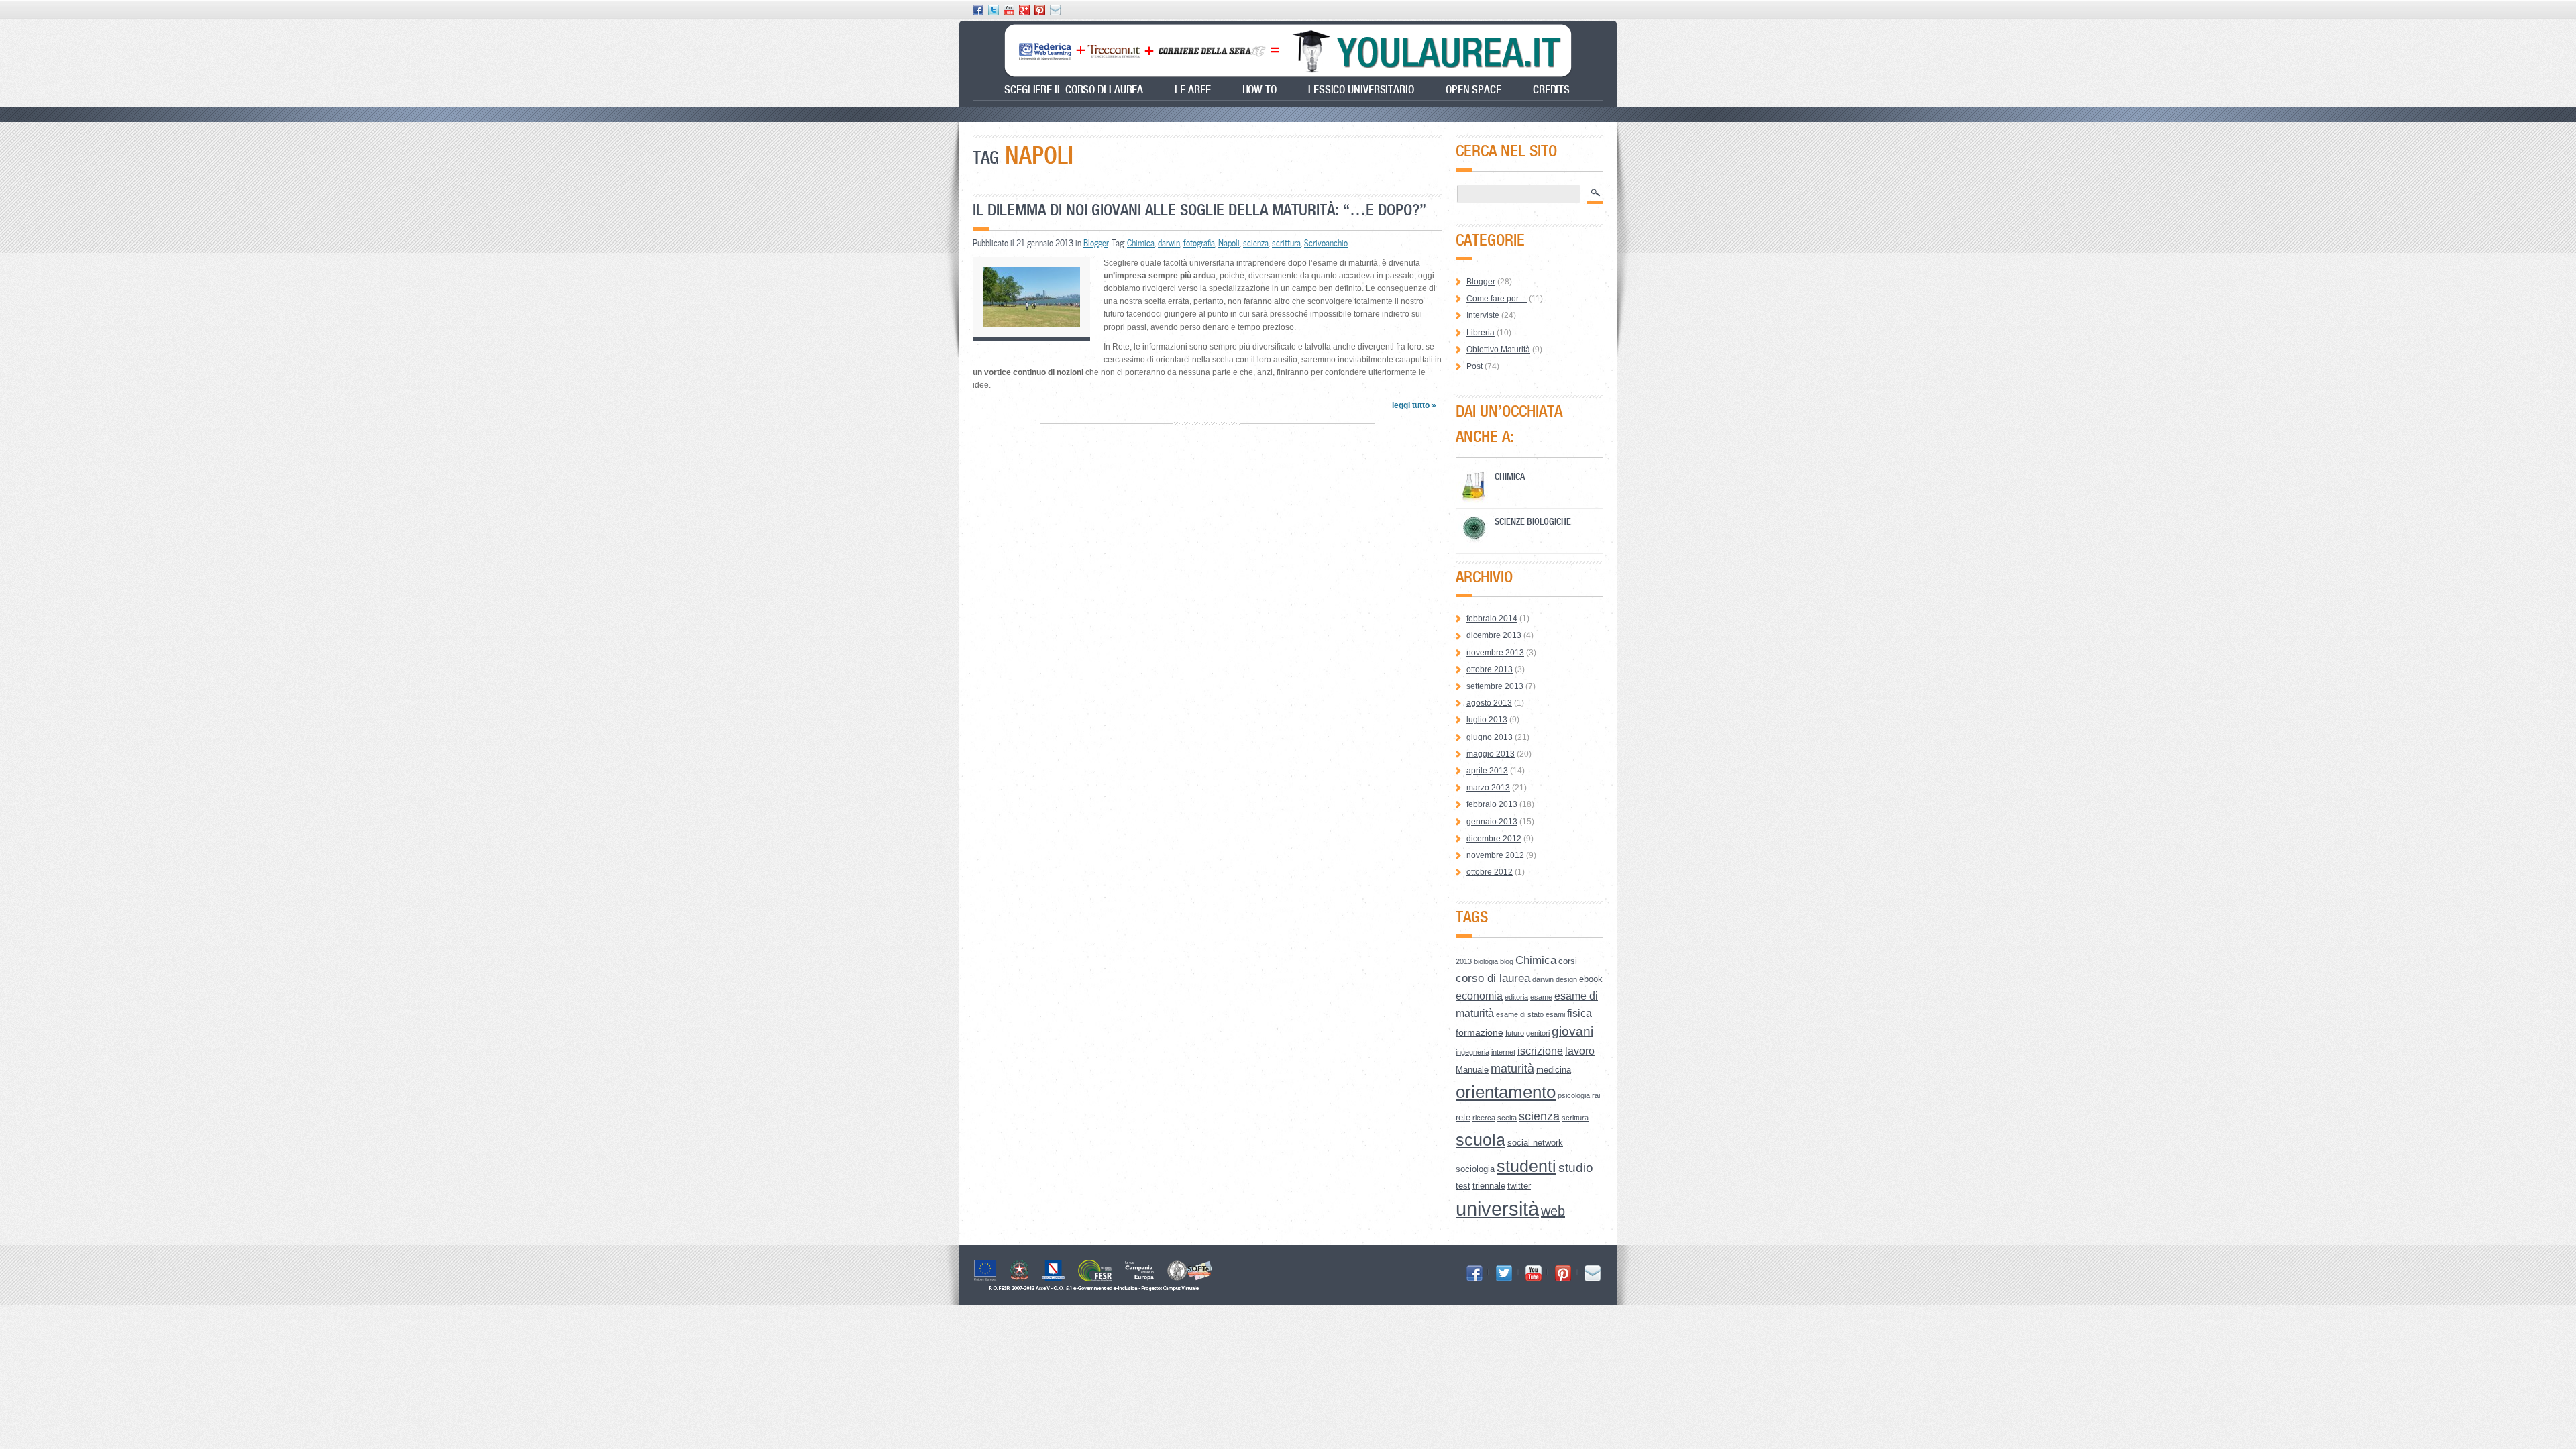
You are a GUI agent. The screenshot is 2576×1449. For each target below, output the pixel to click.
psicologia (1574, 1095)
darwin (1169, 243)
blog (1507, 961)
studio (1576, 1168)
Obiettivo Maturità (1498, 350)
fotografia (1199, 243)
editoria (1516, 997)
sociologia (1475, 1169)
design (1566, 979)
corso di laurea (1493, 978)
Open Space (1473, 90)
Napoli (1229, 243)
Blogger (1096, 243)
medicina (1554, 1070)
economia (1479, 996)
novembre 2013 (1495, 653)
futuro (1515, 1033)
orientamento (1506, 1092)
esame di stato (1520, 1014)
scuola (1481, 1140)
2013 (1464, 961)
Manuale (1472, 1070)
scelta (1507, 1118)
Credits (1551, 90)
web (1553, 1211)
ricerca (1484, 1118)
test (1463, 1186)
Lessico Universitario (1361, 90)
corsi (1568, 961)
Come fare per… (1497, 299)
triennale (1489, 1186)
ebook (1591, 979)
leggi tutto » (1414, 405)
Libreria (1481, 333)
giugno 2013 (1490, 737)
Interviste (1483, 315)
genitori (1538, 1033)
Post (1474, 366)
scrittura (1286, 243)
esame (1541, 997)
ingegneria (1472, 1052)
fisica (1579, 1013)
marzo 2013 (1488, 788)
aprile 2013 (1487, 771)
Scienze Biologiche (1533, 521)
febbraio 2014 (1492, 619)
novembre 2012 (1495, 855)
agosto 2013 (1489, 703)
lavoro (1580, 1051)
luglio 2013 (1487, 720)
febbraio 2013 (1492, 804)
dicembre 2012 (1494, 839)
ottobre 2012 (1490, 872)
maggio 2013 (1491, 754)
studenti (1526, 1166)
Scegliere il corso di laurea (1074, 90)
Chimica (1141, 243)
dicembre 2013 (1494, 635)
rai (1596, 1095)
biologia (1486, 961)
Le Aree (1192, 90)
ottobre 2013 (1490, 669)
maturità (1512, 1069)
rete (1463, 1117)
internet (1503, 1052)
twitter (1519, 1186)
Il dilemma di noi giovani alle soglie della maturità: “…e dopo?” (1199, 210)
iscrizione (1540, 1051)
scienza (1256, 243)
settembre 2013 (1495, 686)
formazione (1480, 1032)
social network (1535, 1143)
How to (1259, 90)
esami (1555, 1014)
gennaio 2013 (1492, 822)
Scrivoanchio (1326, 243)
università (1497, 1209)
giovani (1572, 1031)
